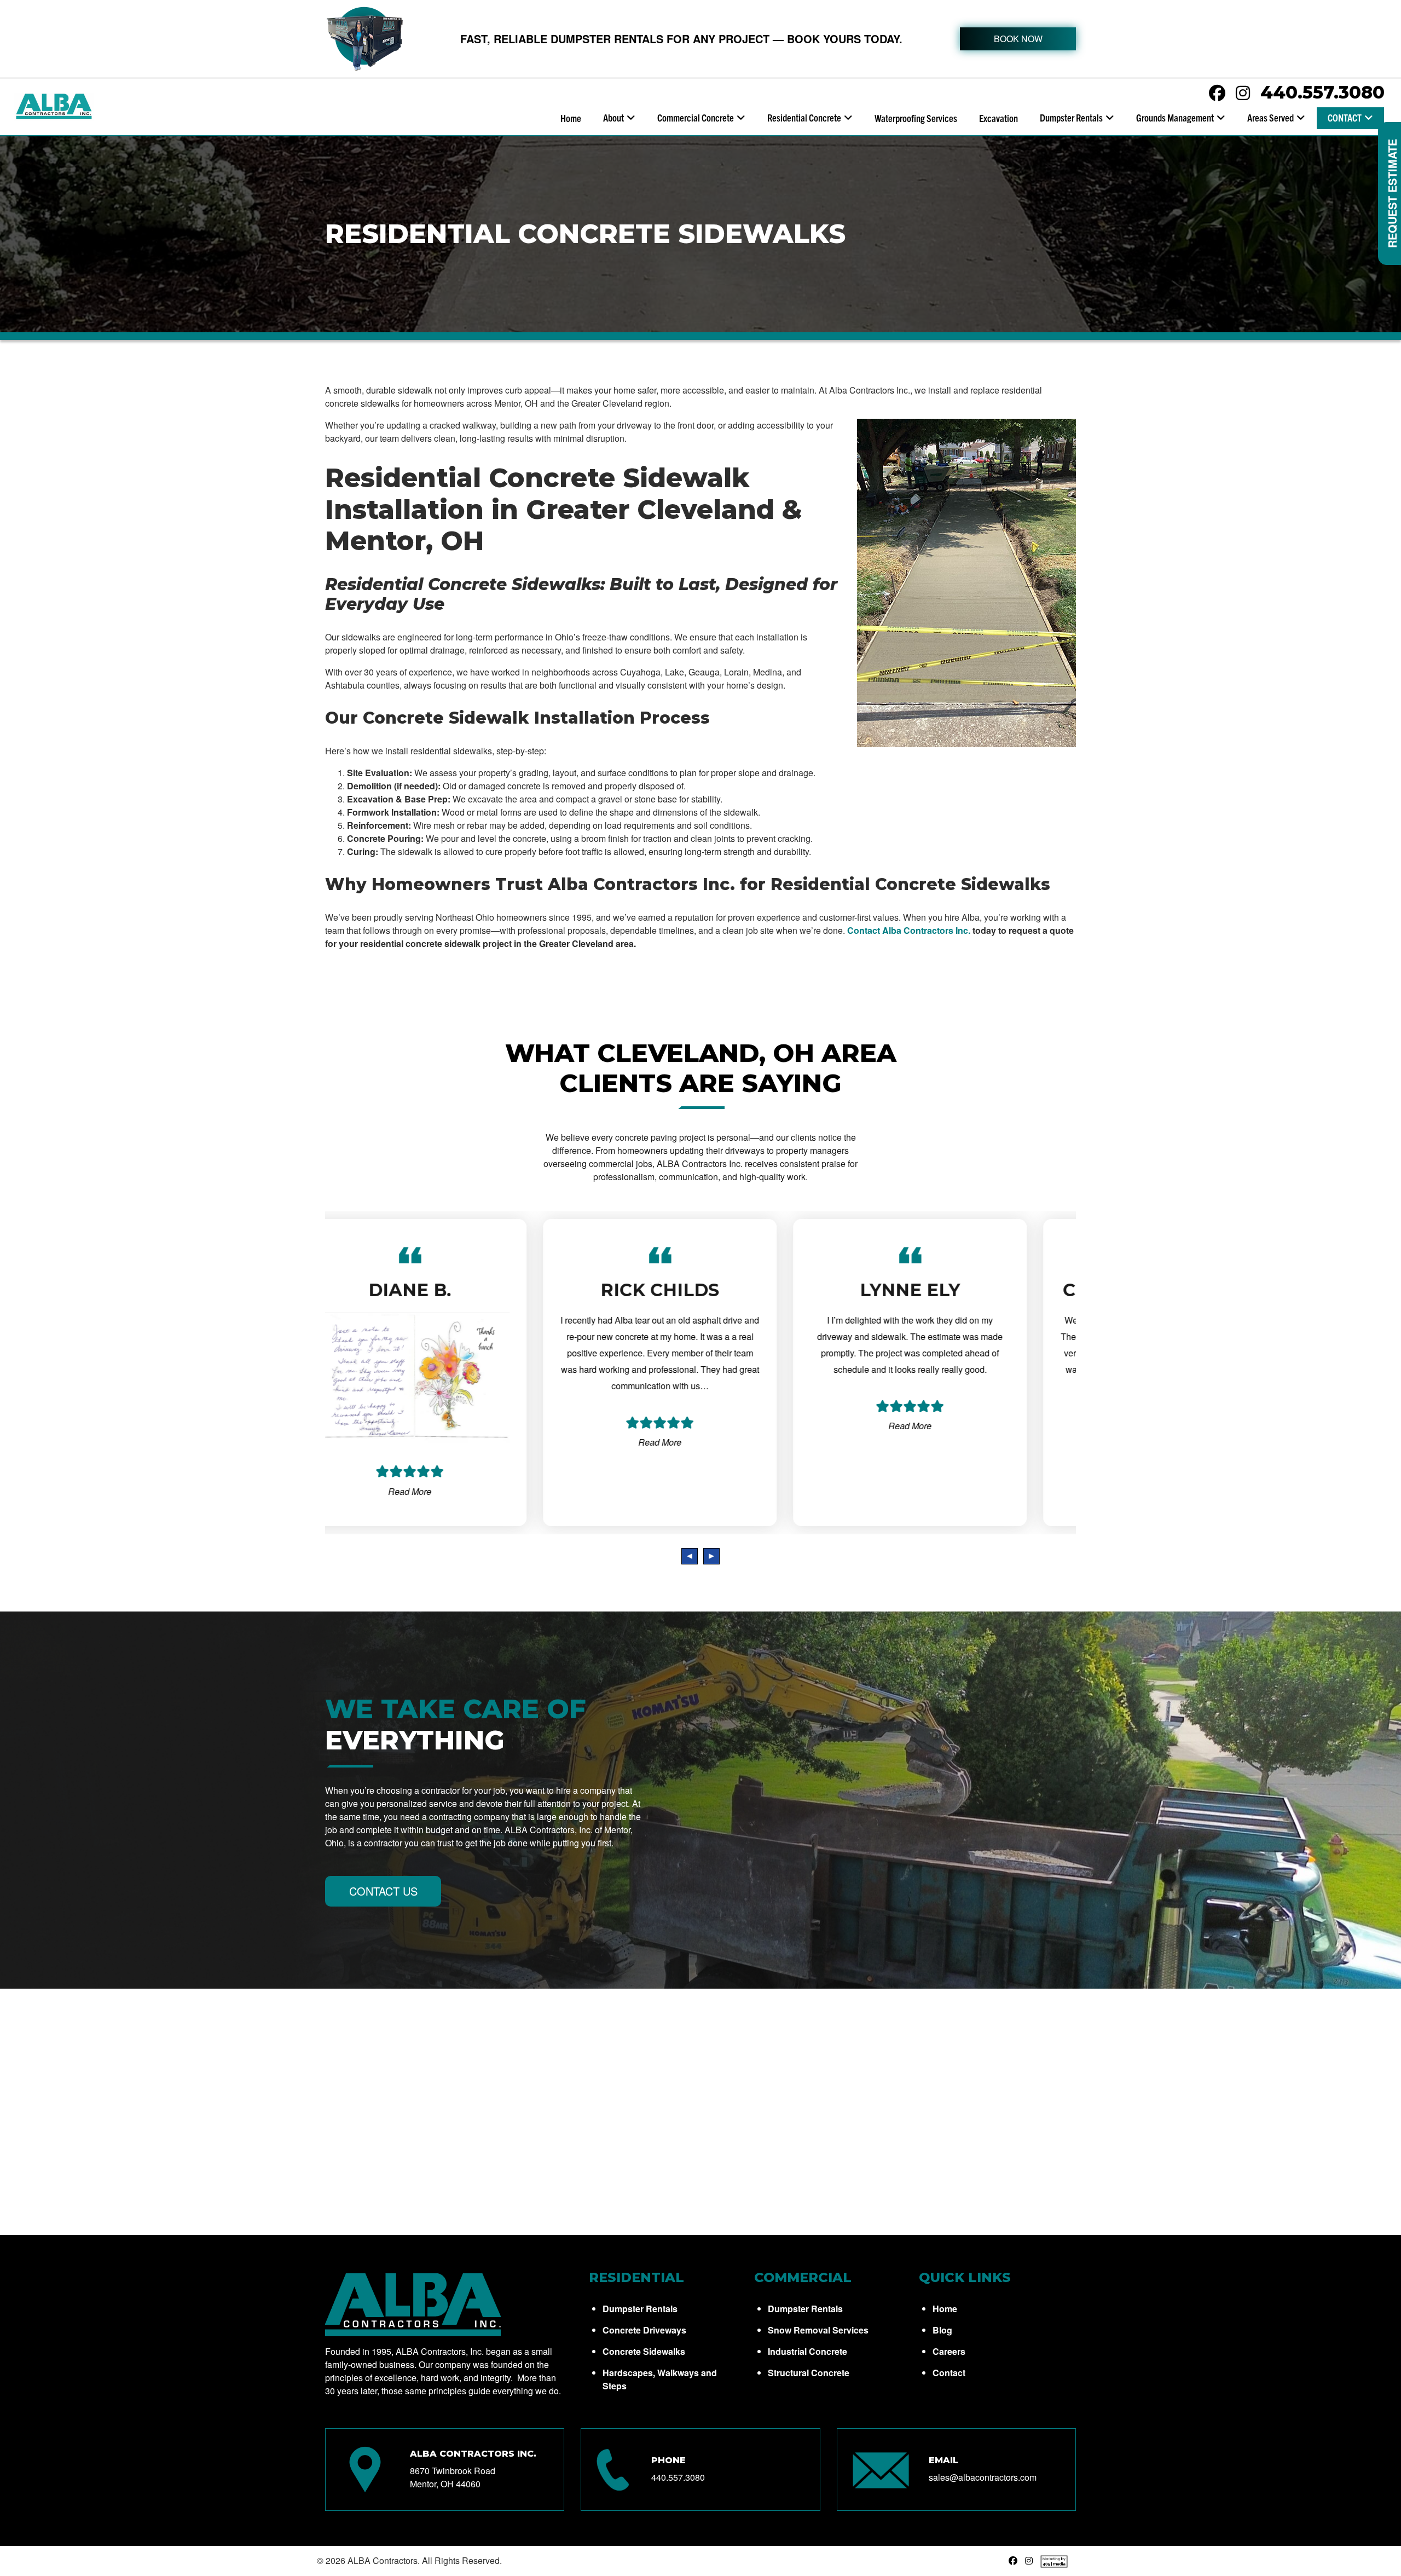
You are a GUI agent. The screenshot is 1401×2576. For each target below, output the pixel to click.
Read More (450, 1442)
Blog (942, 2330)
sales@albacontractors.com (983, 2477)
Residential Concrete (804, 117)
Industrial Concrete (807, 2351)
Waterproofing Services (916, 118)
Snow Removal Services (818, 2330)
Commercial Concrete (696, 117)
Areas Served (1270, 117)
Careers (949, 2351)
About (613, 117)
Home (571, 118)
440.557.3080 (1322, 92)
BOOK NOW (1018, 39)
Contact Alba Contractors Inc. (909, 930)
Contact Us (383, 1891)
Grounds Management (1175, 117)
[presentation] (690, 1556)
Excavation (998, 118)
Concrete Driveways (644, 2330)
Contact (1345, 117)
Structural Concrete (809, 2373)
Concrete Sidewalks (644, 2351)
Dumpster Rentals (1071, 117)
